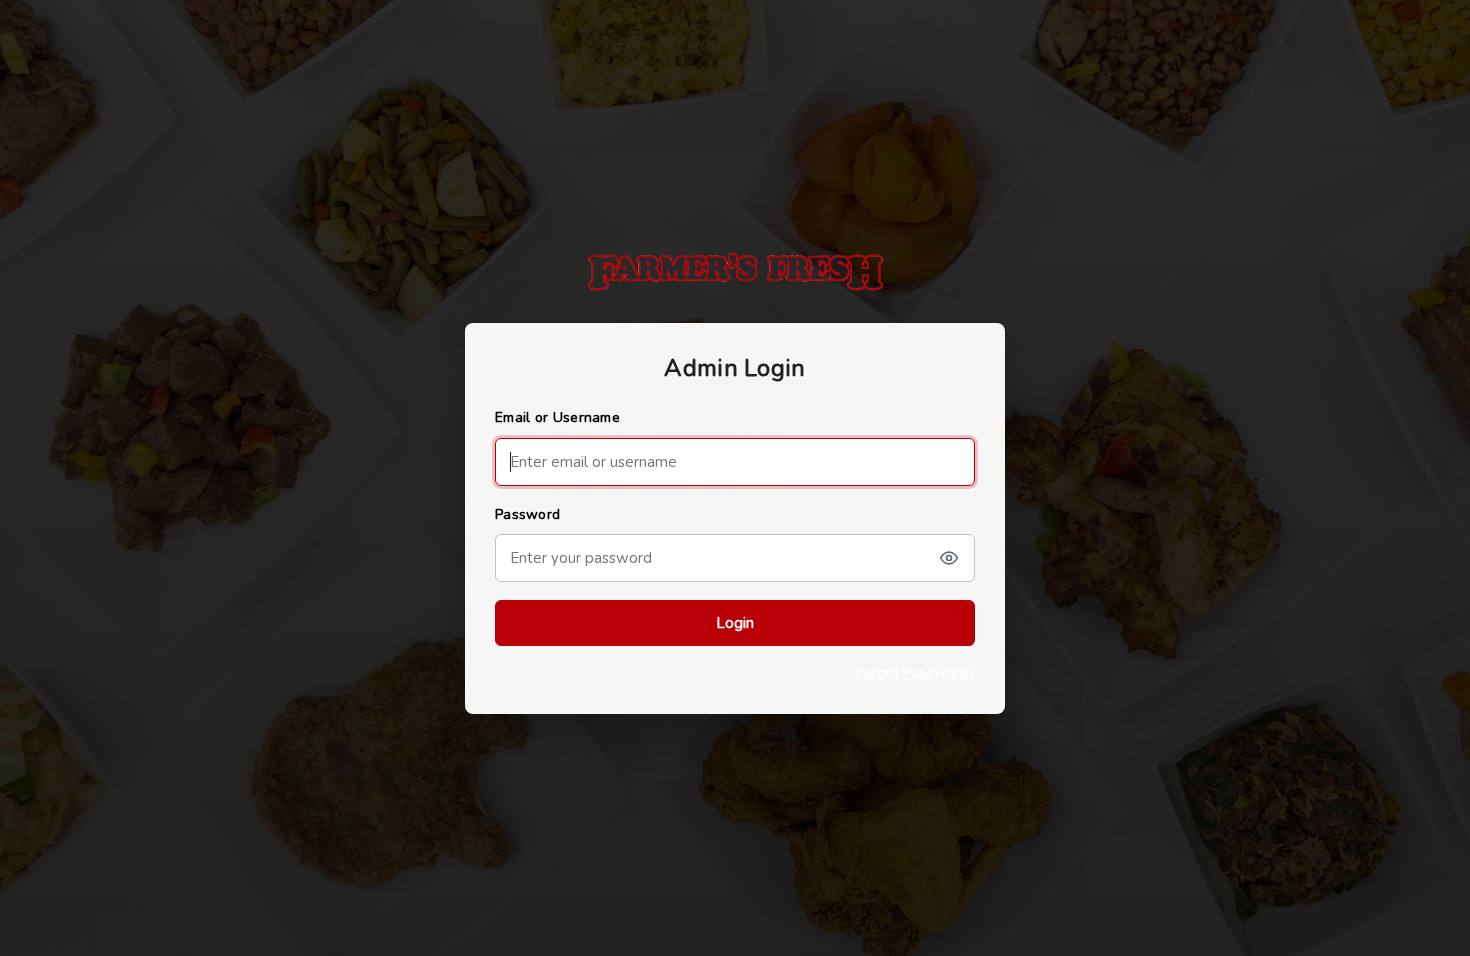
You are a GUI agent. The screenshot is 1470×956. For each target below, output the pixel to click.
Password (527, 514)
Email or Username (557, 417)
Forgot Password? (915, 672)
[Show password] (949, 558)
